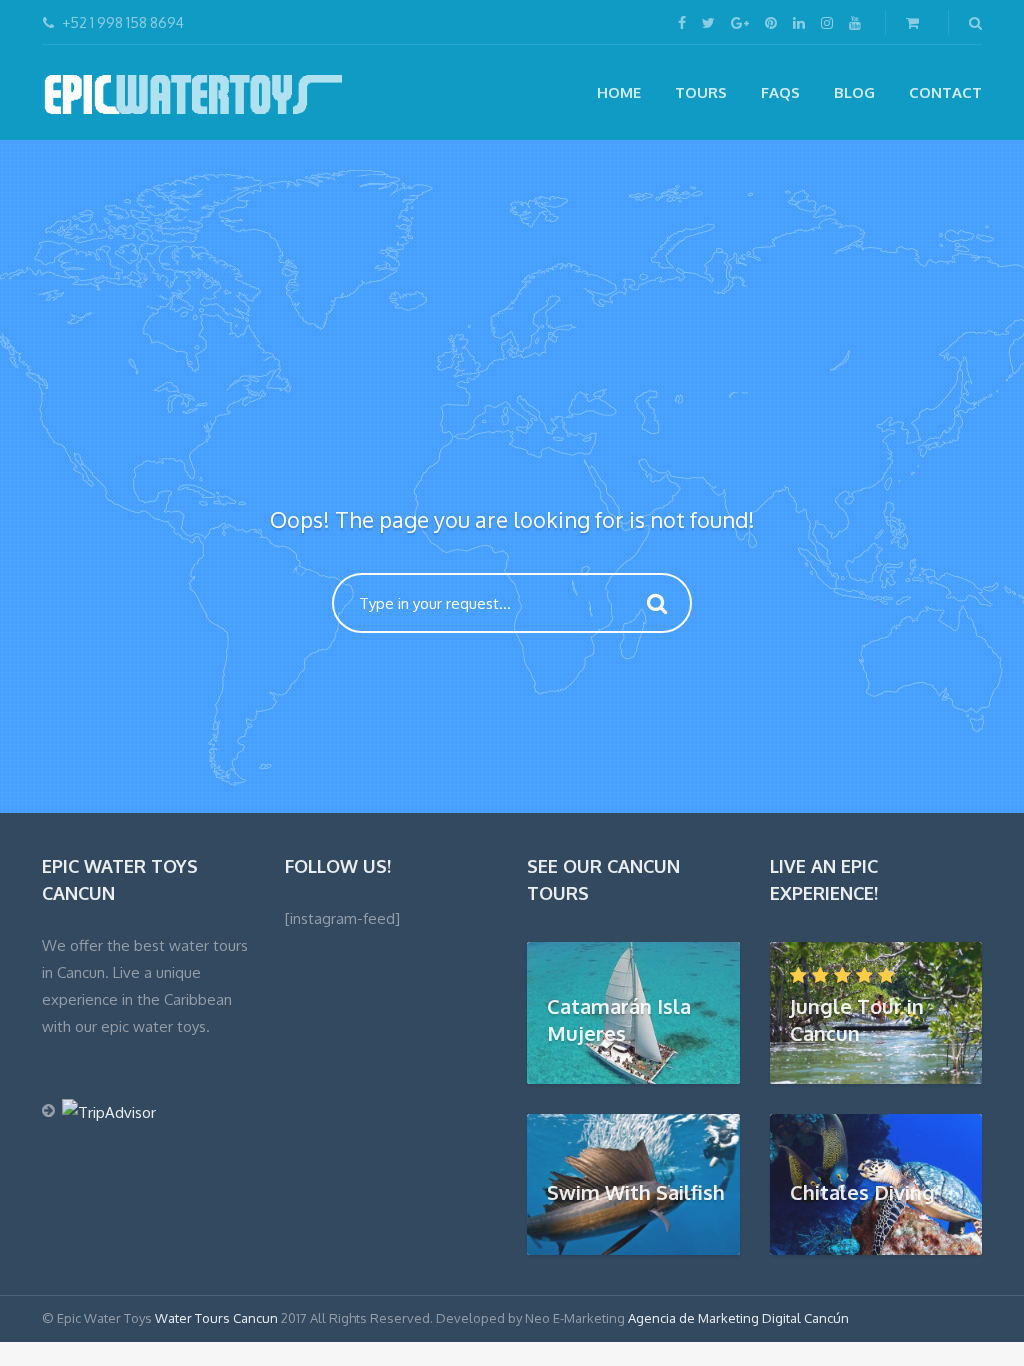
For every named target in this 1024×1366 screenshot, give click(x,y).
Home (619, 92)
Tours (701, 92)
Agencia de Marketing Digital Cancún (738, 1318)
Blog (854, 92)
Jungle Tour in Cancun (857, 1019)
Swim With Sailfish (636, 1191)
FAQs (780, 92)
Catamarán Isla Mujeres (619, 1019)
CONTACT (945, 92)
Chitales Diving (862, 1191)
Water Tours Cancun (216, 1318)
